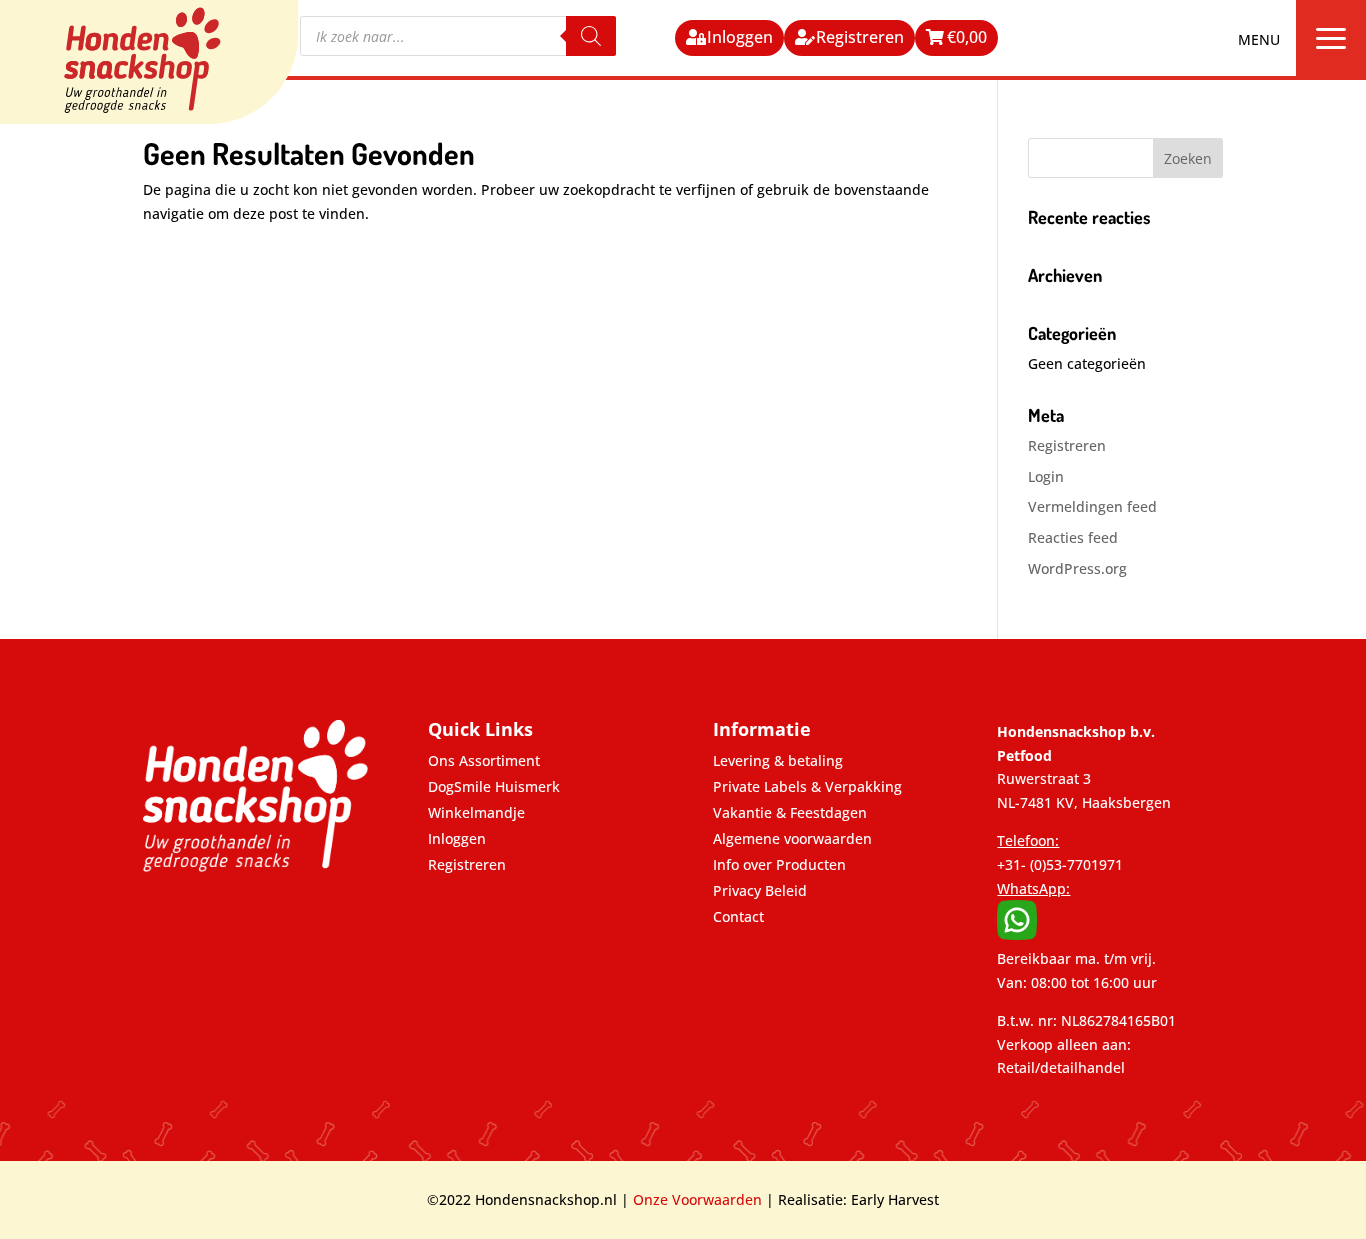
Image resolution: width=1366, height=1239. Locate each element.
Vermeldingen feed (1092, 506)
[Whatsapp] (1017, 934)
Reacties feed (1073, 537)
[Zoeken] (591, 36)
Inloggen (740, 37)
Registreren (860, 37)
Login (1046, 476)
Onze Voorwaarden (697, 1199)
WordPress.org (1077, 568)
